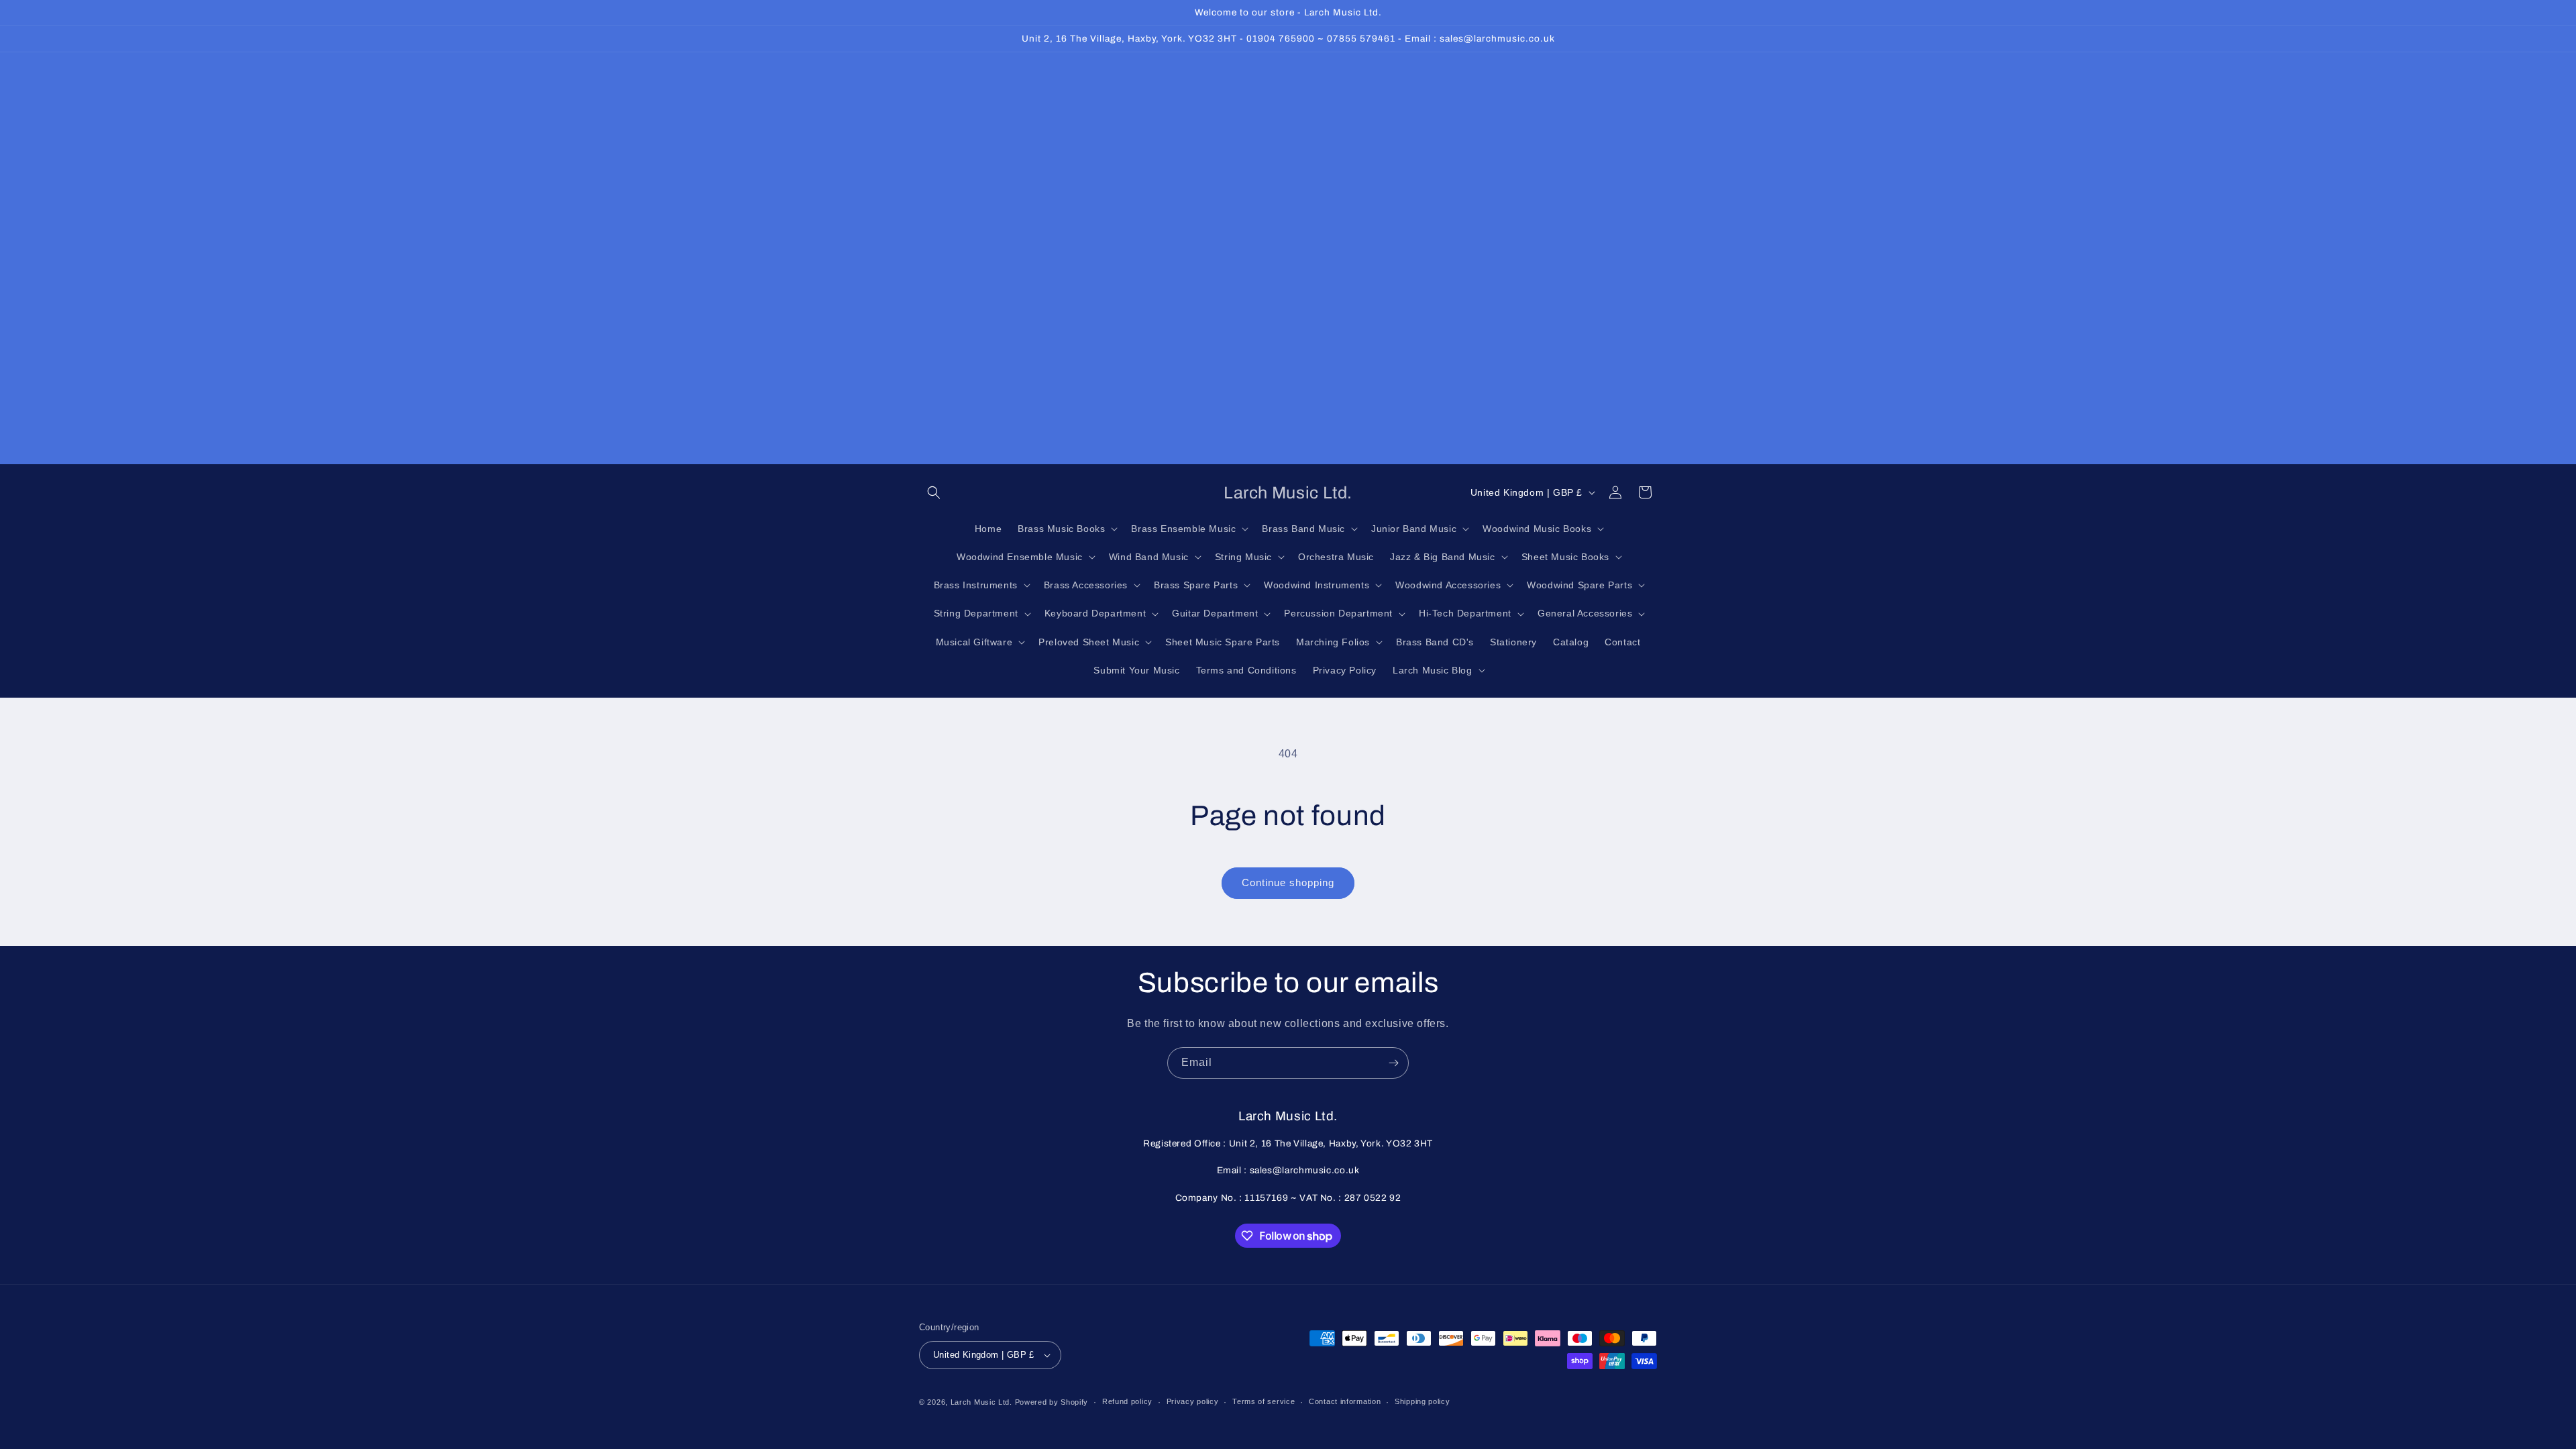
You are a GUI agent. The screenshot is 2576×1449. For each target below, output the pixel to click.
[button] (934, 492)
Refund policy (1127, 1401)
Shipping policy (1423, 1401)
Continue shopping (1288, 882)
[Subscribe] (1393, 1063)
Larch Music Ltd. (981, 1402)
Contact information (1345, 1401)
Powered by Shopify (1052, 1402)
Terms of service (1264, 1401)
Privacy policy (1193, 1401)
